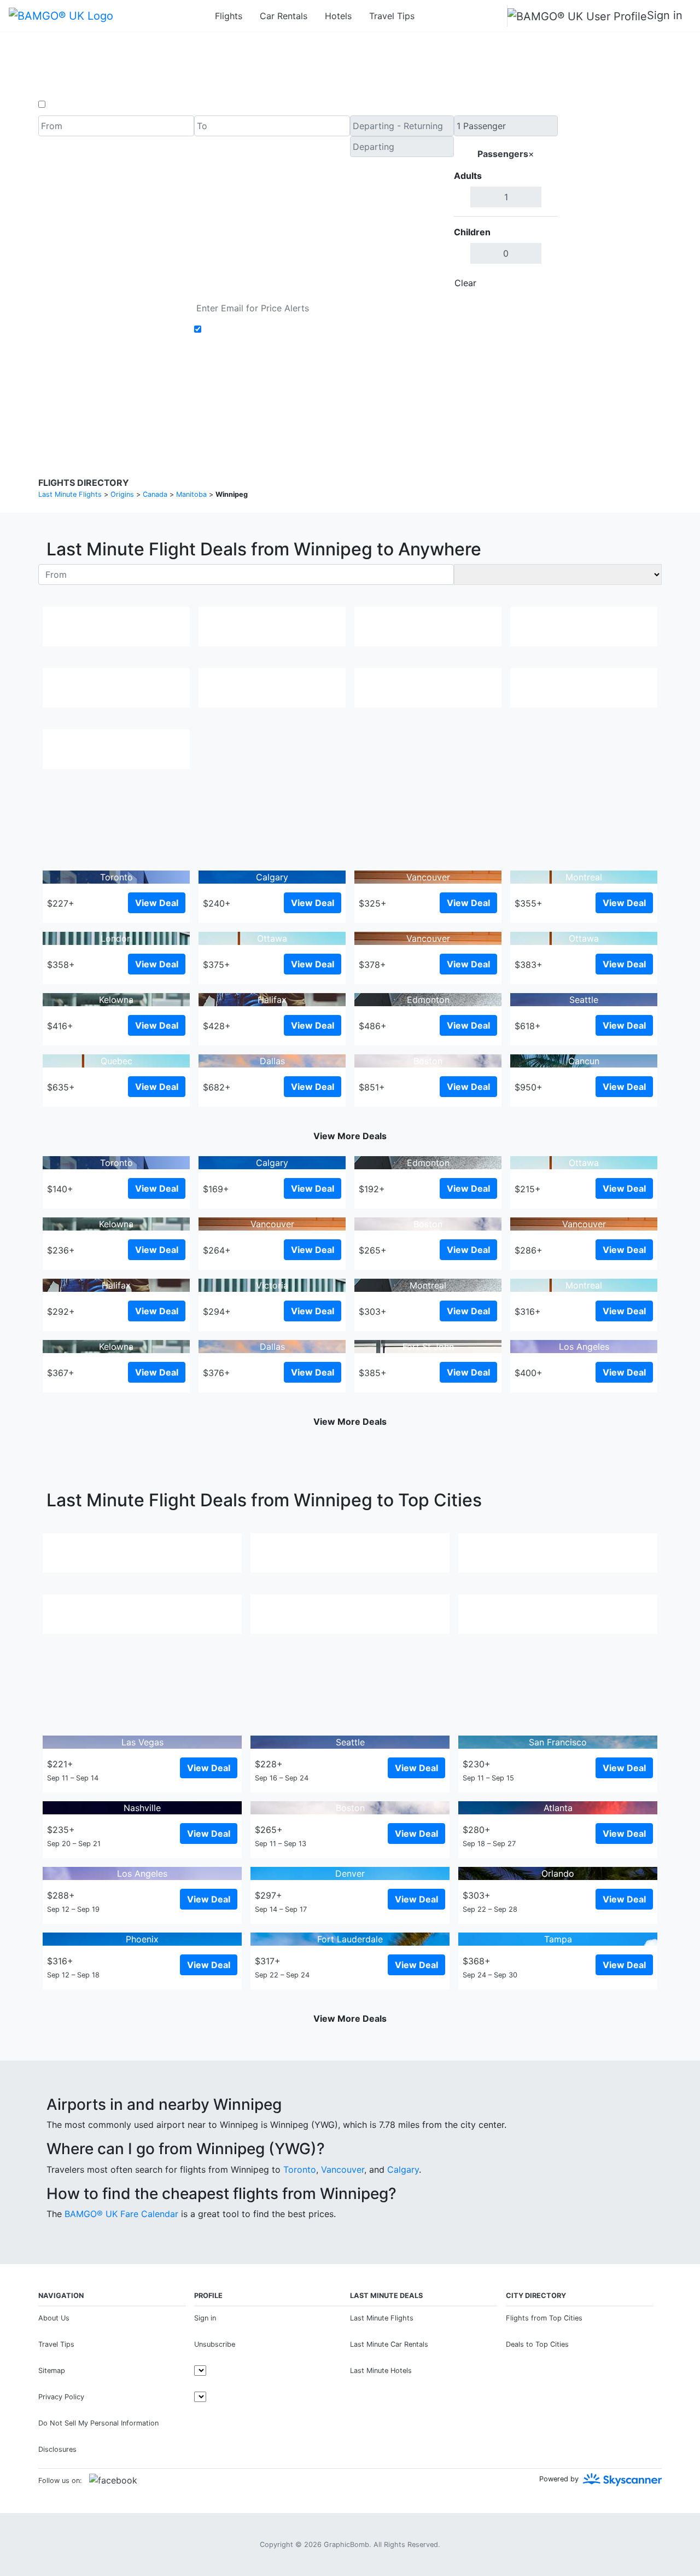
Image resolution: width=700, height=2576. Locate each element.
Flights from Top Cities (544, 2318)
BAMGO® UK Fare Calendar (121, 2214)
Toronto (300, 2169)
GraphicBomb (346, 2545)
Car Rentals (284, 16)
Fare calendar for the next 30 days (110, 304)
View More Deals (350, 1136)
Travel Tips (392, 16)
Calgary (403, 2169)
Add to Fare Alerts (243, 329)
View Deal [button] (157, 903)
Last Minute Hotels (381, 2371)
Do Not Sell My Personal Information (98, 2423)
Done (540, 283)
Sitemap (52, 2371)
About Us (54, 2318)
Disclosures (378, 399)
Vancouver (343, 2169)
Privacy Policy (325, 399)
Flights (229, 16)
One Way (66, 105)
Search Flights (610, 205)
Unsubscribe (215, 2344)
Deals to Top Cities (537, 2344)
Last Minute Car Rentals (389, 2344)
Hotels (338, 16)
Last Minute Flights (382, 2318)
